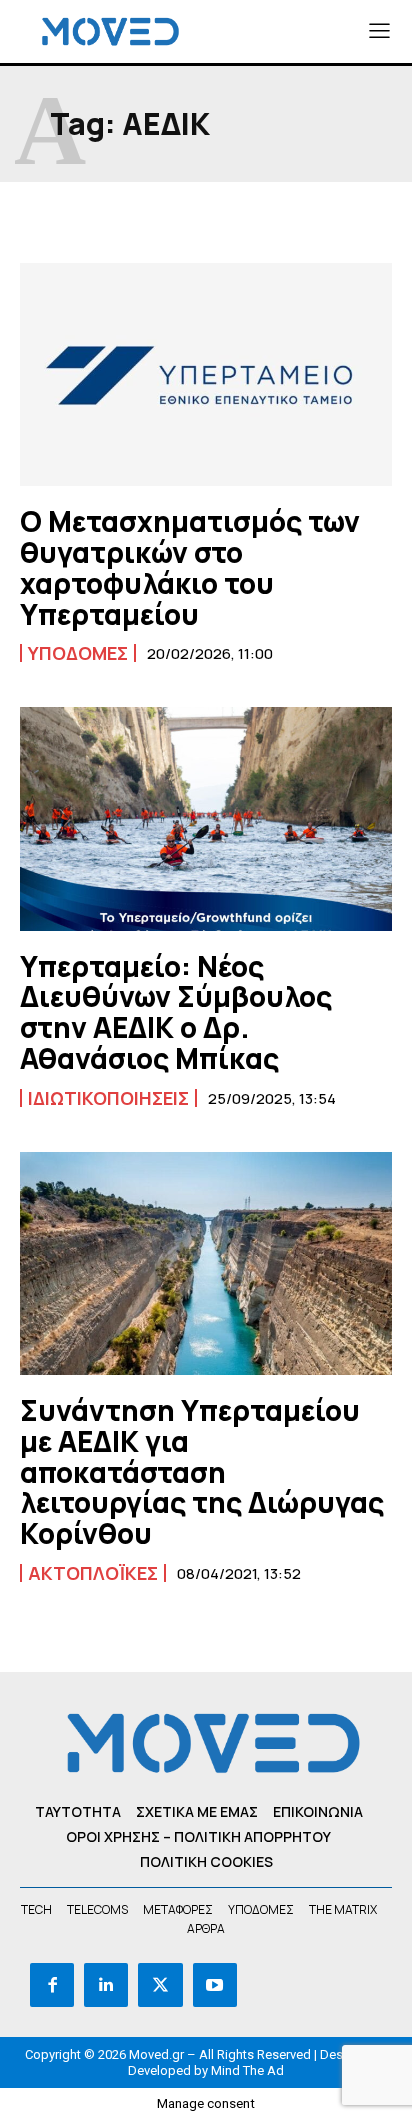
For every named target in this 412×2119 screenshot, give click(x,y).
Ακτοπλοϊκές (93, 1573)
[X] (160, 1985)
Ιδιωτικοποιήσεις (108, 1098)
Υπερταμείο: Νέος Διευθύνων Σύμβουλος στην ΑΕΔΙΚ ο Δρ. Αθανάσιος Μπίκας (176, 1012)
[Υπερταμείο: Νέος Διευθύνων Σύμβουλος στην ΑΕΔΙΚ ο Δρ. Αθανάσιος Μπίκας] (206, 818)
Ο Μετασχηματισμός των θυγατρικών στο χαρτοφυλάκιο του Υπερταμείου (190, 567)
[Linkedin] (106, 1985)
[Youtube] (215, 1985)
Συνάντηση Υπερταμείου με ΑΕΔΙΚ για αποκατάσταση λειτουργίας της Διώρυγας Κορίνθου (202, 1471)
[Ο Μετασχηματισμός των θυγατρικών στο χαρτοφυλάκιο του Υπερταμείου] (206, 374)
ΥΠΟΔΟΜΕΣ (78, 653)
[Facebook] (52, 1985)
